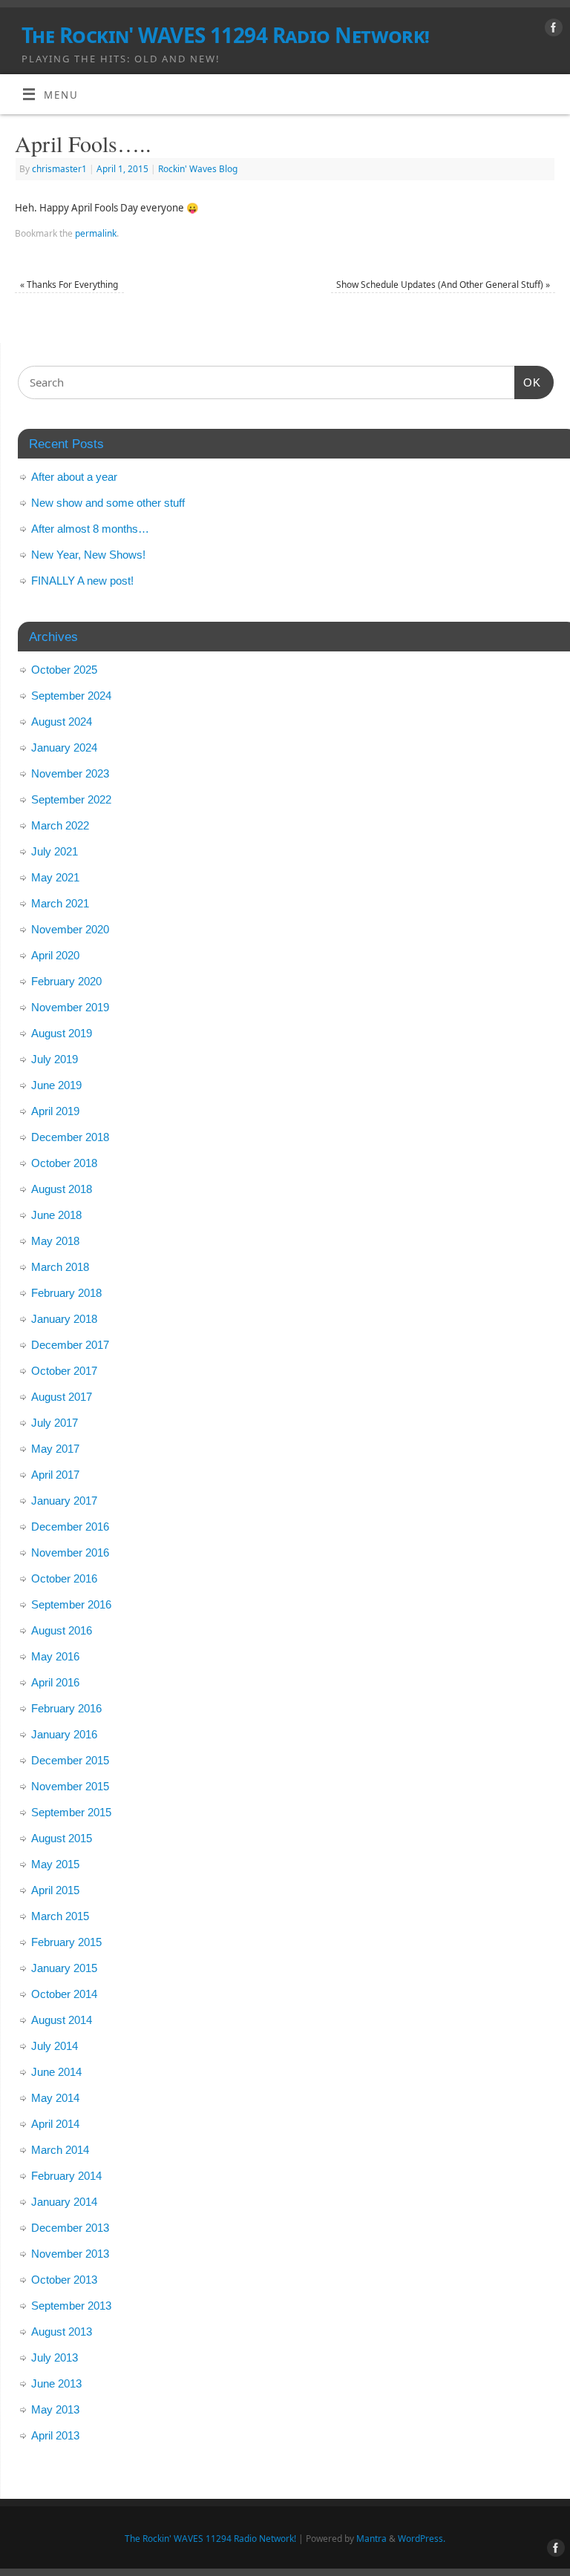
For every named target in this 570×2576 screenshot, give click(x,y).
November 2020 (70, 929)
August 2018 (62, 1189)
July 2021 (55, 851)
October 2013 (64, 2280)
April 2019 (55, 1111)
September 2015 (71, 1812)
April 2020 (55, 955)
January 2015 (64, 1968)
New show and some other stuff (108, 503)
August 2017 (62, 1397)
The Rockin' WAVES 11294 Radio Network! (226, 35)
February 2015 (66, 1942)
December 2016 (70, 1527)
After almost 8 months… (90, 529)
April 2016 (55, 1682)
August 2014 (62, 2020)
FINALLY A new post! (82, 581)
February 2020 (66, 981)
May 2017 (55, 1449)
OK (528, 382)
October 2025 (64, 670)
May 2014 (55, 2098)
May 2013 (55, 2409)
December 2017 (70, 1345)
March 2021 (60, 903)
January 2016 (64, 1734)
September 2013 (71, 2306)
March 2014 (60, 2150)
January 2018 (64, 1319)
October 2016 (64, 1578)
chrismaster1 (59, 169)
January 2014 (64, 2202)
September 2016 (71, 1604)
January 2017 (64, 1501)
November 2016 (70, 1552)
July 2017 (55, 1423)
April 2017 (55, 1475)
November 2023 (70, 773)
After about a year (74, 477)
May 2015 (55, 1864)
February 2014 (66, 2176)
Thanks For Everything (69, 285)
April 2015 (55, 1890)
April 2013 (55, 2435)
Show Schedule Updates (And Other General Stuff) (443, 285)
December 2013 (70, 2228)
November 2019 (70, 1007)
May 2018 (55, 1241)
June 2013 (56, 2383)
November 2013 (70, 2254)
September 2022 (71, 799)
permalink (96, 233)
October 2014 (64, 1994)
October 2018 (64, 1163)
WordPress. (422, 2539)
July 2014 (55, 2046)
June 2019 (56, 1085)
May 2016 (55, 1656)
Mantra (371, 2539)
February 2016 (66, 1708)
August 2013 (62, 2332)
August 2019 (62, 1033)
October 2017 (64, 1371)
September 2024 (71, 696)
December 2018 (70, 1137)
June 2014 (56, 2072)
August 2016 (62, 1630)
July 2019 (55, 1059)
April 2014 (55, 2124)
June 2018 (56, 1215)
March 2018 (60, 1267)
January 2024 (64, 747)
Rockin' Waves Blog (198, 169)
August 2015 (62, 1838)
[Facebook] (552, 30)
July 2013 (55, 2357)
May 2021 (55, 877)
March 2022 (60, 825)
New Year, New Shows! (88, 555)
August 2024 (62, 722)
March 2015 (60, 1916)
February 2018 (66, 1293)
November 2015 (70, 1786)
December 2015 (70, 1760)
